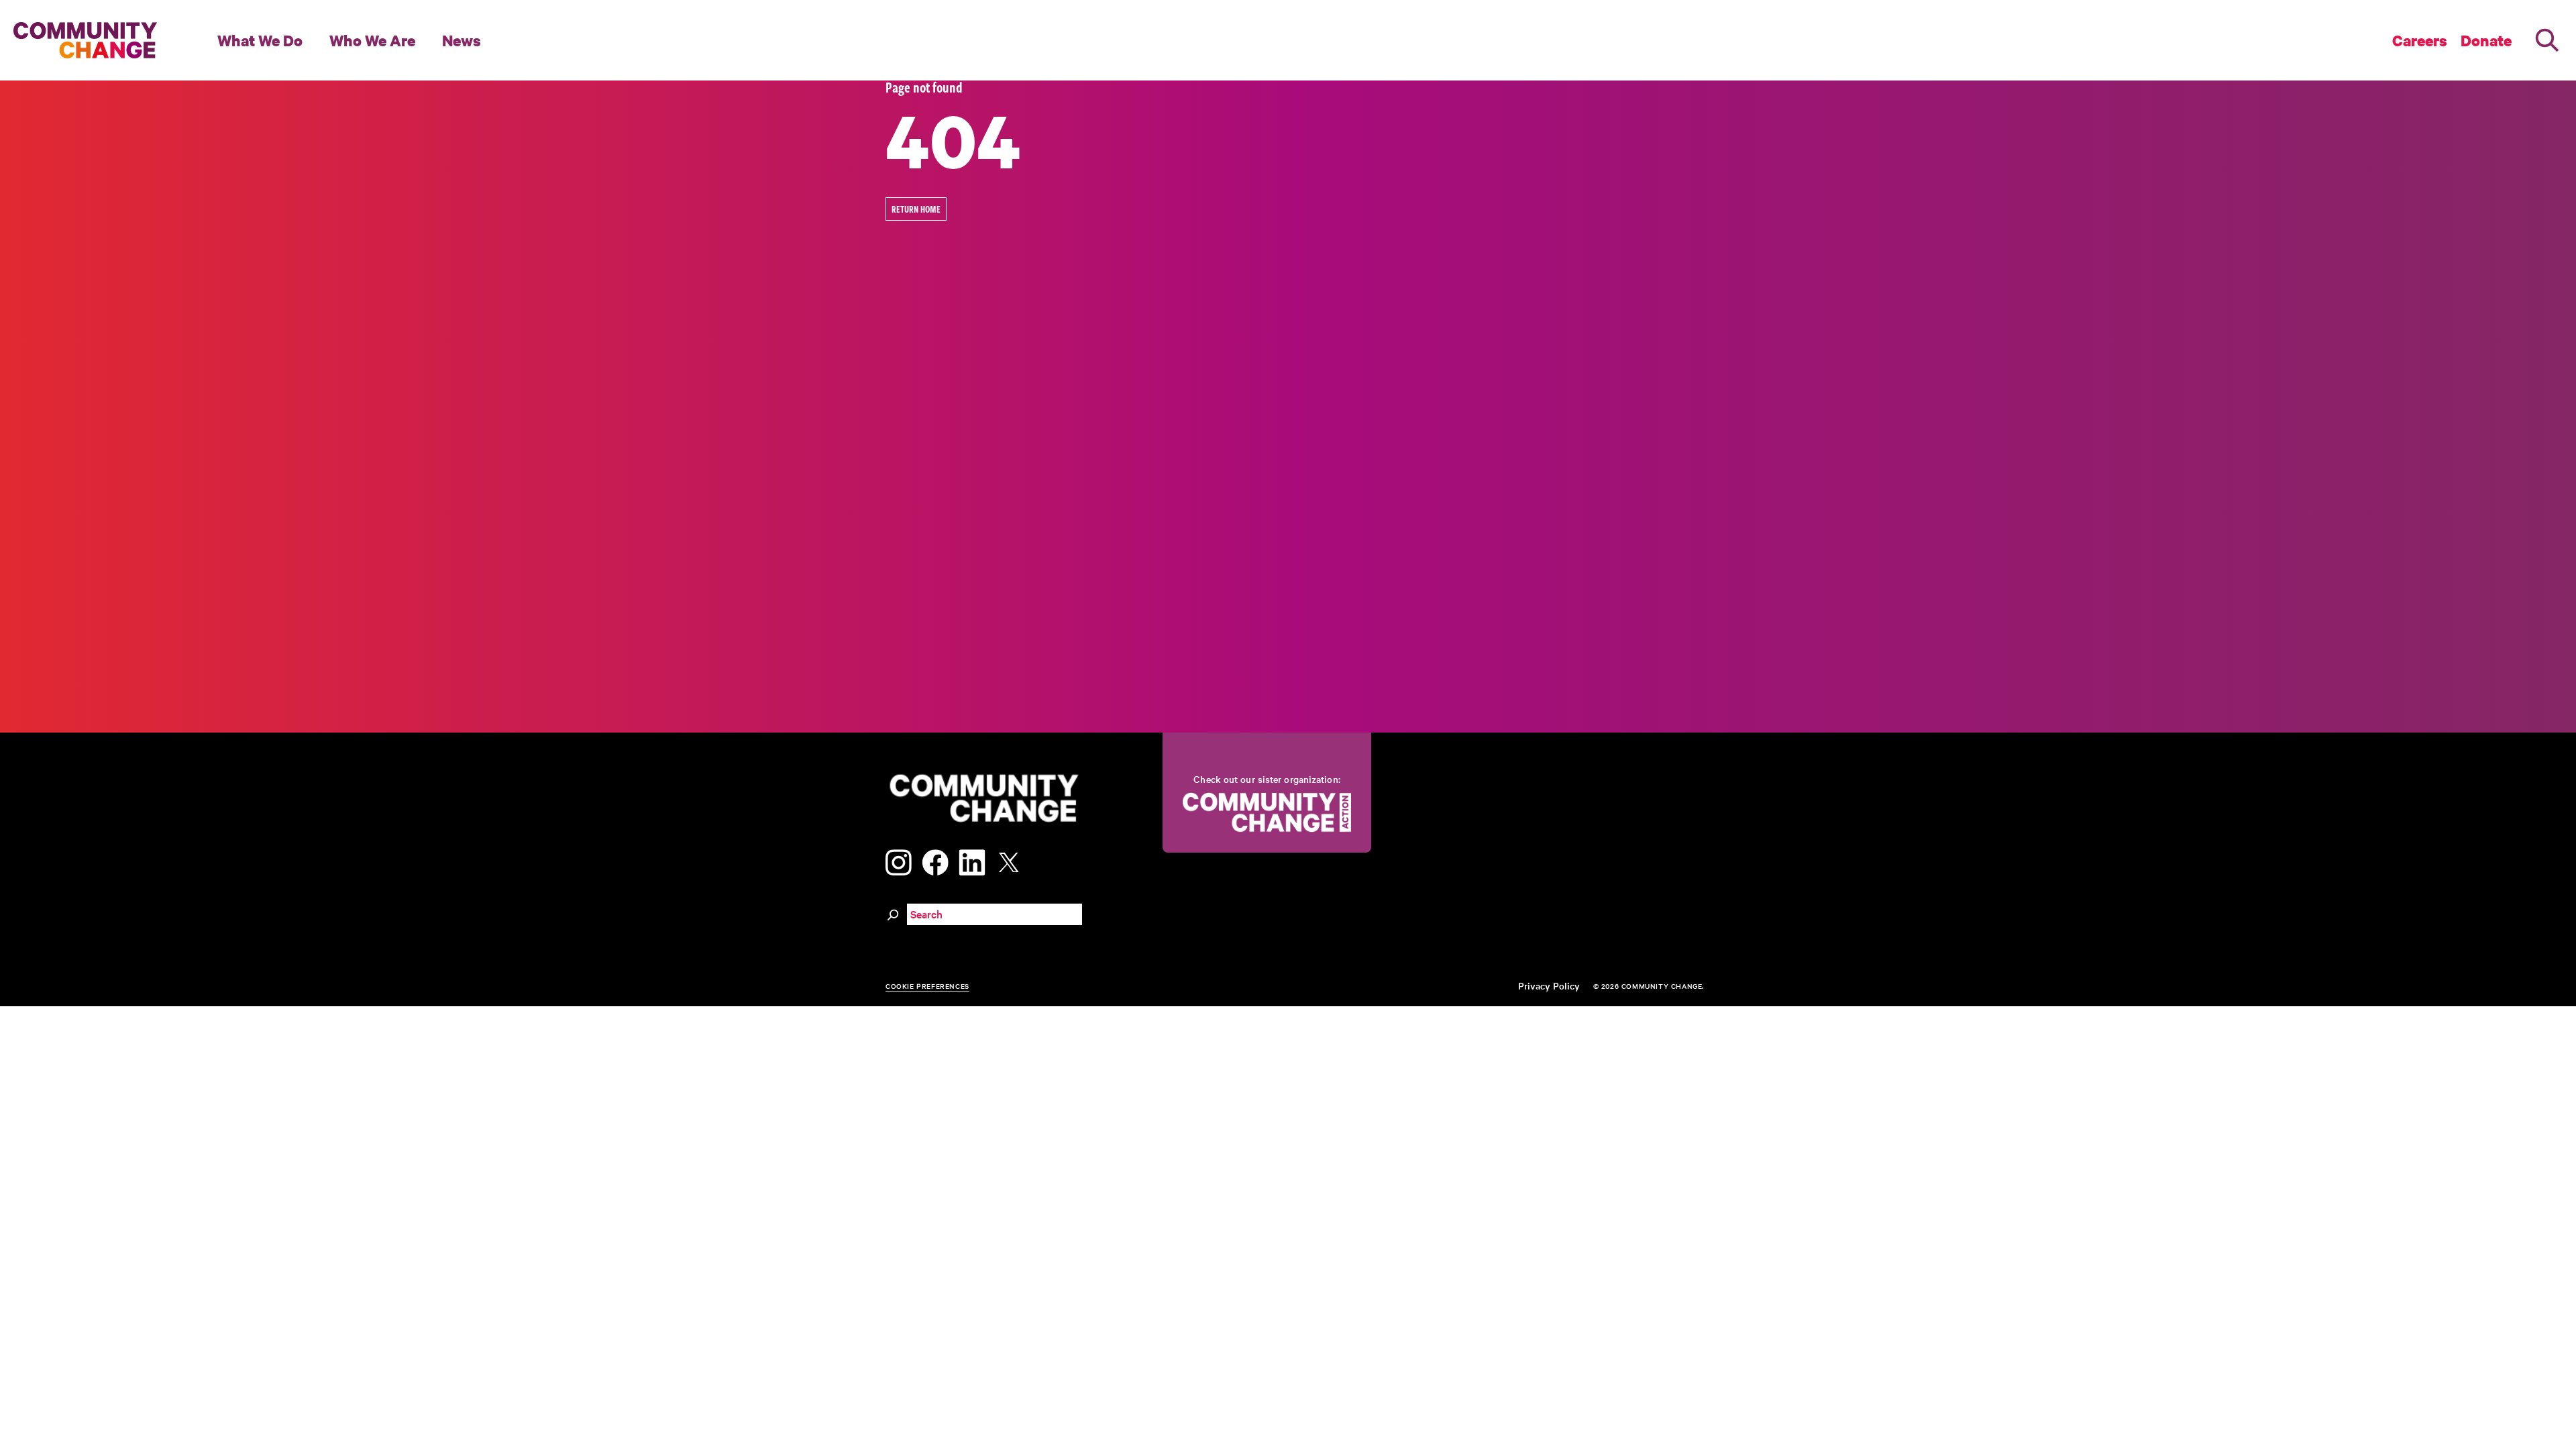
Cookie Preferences (927, 986)
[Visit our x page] (1012, 860)
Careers (2420, 40)
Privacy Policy (1549, 985)
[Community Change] (85, 40)
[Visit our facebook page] (935, 860)
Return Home (916, 209)
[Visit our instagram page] (899, 860)
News (462, 40)
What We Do (260, 40)
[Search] (2547, 40)
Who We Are (372, 40)
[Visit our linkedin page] (972, 860)
